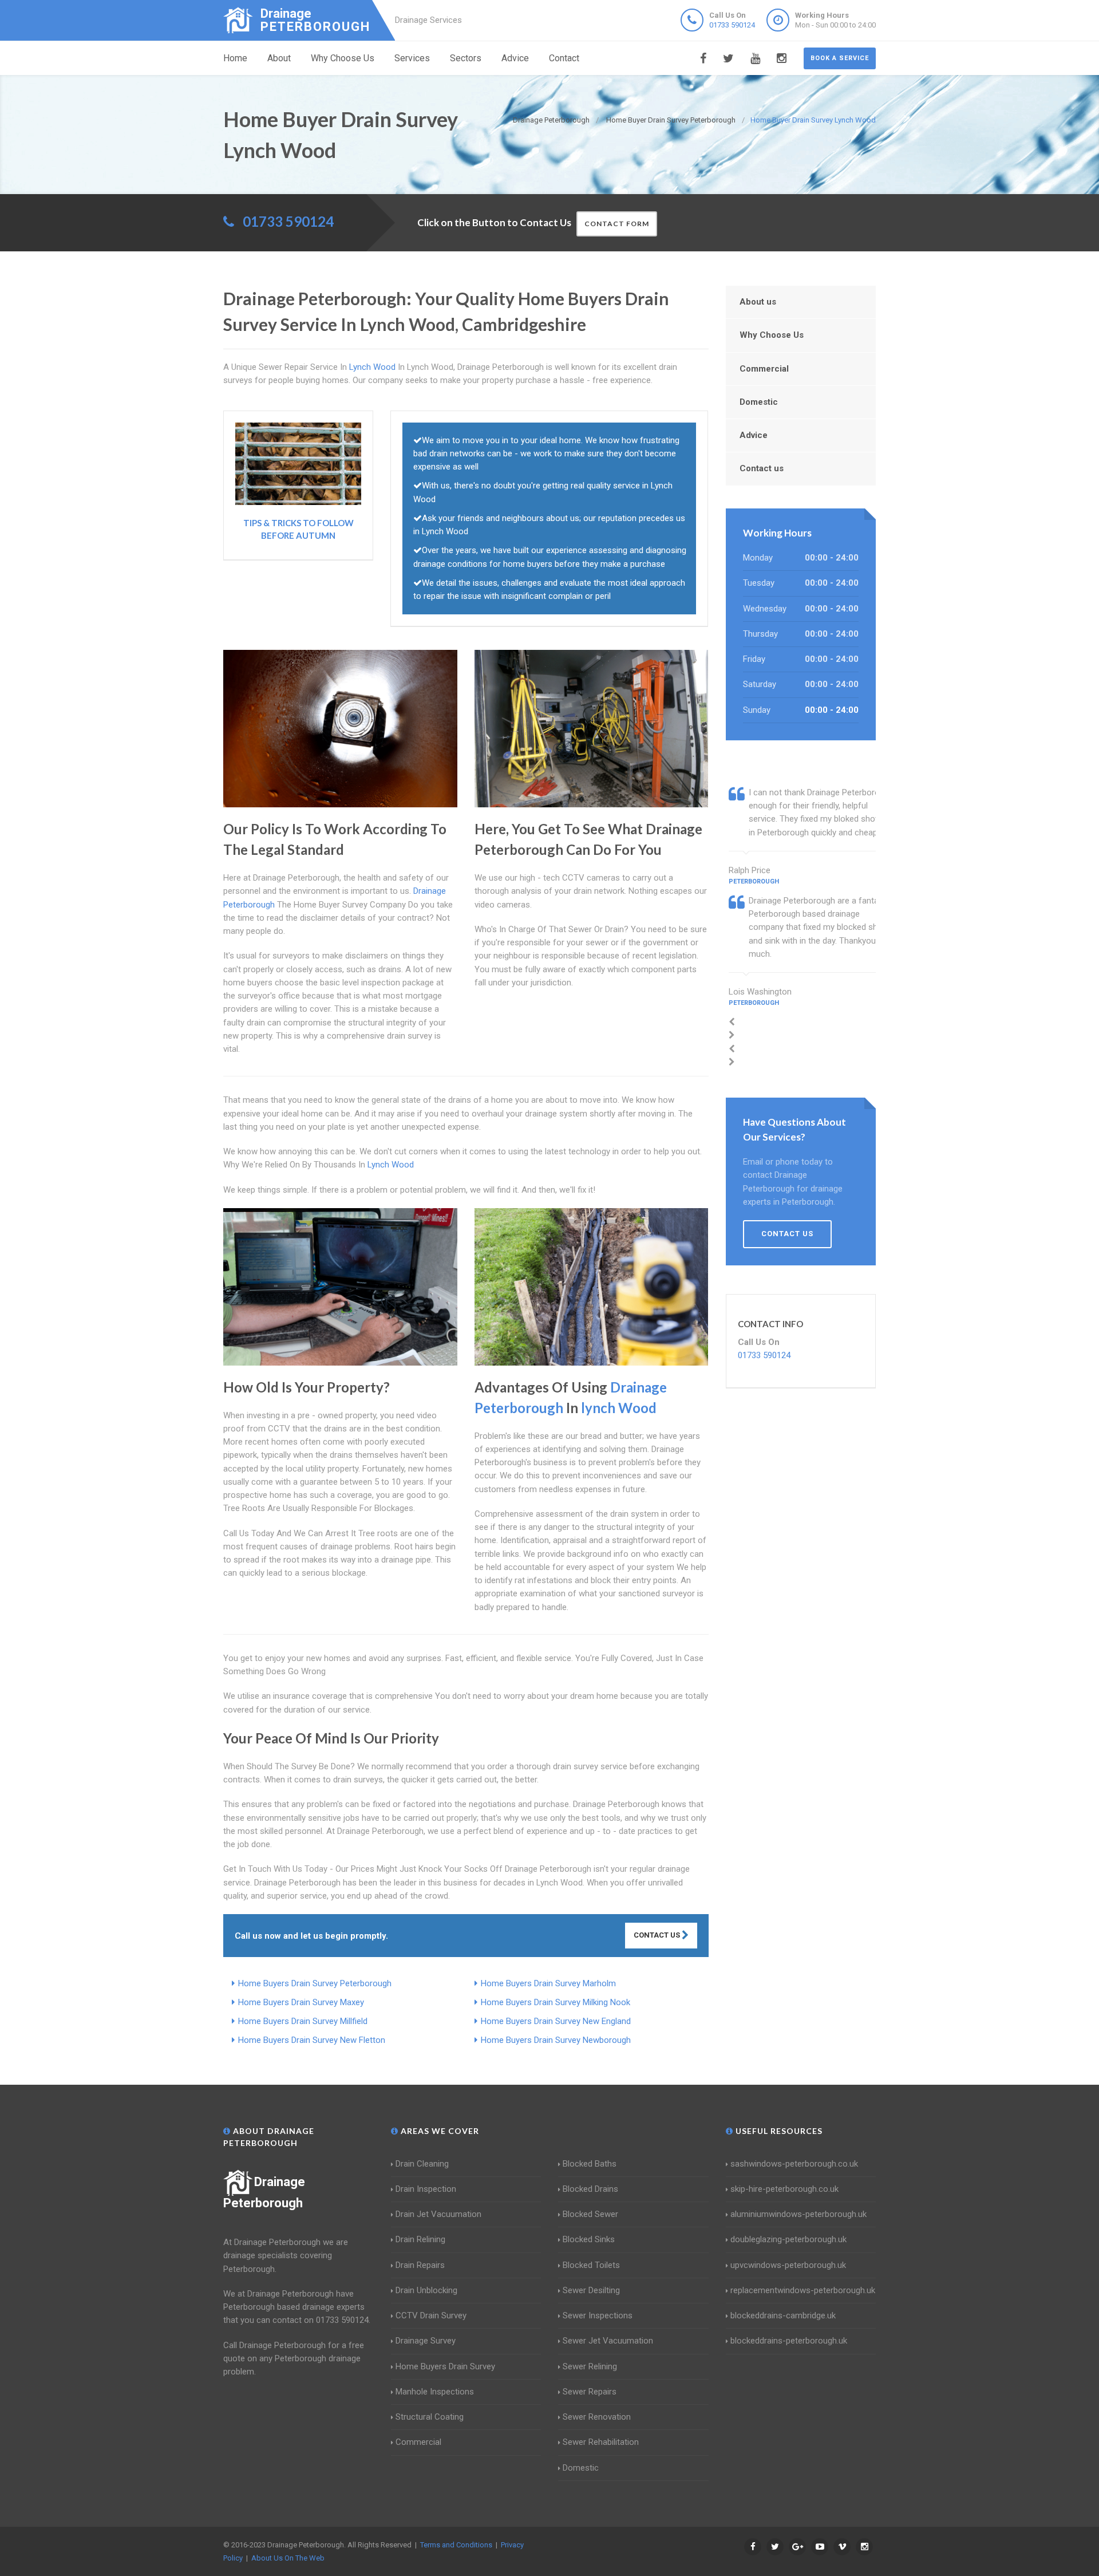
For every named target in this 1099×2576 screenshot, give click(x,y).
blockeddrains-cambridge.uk (783, 2315)
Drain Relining (420, 2239)
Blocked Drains (590, 2189)
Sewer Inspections (598, 2315)
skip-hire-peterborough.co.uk (784, 2189)
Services (412, 58)
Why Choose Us (343, 58)
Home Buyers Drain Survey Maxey (301, 2002)
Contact (564, 58)
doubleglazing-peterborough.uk (788, 2239)
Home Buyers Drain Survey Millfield (303, 2021)
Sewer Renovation (597, 2417)
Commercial (764, 369)
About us (758, 302)
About (279, 58)
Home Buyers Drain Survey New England (556, 2021)
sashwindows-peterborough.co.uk (794, 2164)
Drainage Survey (426, 2341)
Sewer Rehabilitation (601, 2442)
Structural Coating (430, 2417)
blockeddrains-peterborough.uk (789, 2341)
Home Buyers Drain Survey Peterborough (315, 1983)
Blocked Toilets (591, 2265)
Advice (515, 58)
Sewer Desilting (591, 2290)
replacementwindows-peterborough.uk (803, 2290)
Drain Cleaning (422, 2164)
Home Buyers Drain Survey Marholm (548, 1983)
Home (235, 58)
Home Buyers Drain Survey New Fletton (312, 2040)
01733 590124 (732, 25)
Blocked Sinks (589, 2239)
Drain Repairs (420, 2265)
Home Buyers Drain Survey (445, 2366)
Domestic (759, 402)
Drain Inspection (426, 2189)
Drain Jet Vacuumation (438, 2214)
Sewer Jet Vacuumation (608, 2341)
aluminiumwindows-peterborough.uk (798, 2214)
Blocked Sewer (590, 2214)
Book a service (840, 58)
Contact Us (658, 1935)
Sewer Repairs (590, 2392)
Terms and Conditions (456, 2545)
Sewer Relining (590, 2366)
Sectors (466, 58)
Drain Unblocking (426, 2290)
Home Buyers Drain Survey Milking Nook (556, 2002)
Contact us (762, 468)
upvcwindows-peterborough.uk (788, 2265)
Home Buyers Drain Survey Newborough (556, 2040)
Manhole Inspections (435, 2392)
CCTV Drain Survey (431, 2315)
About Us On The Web (288, 2558)
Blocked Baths (590, 2164)
